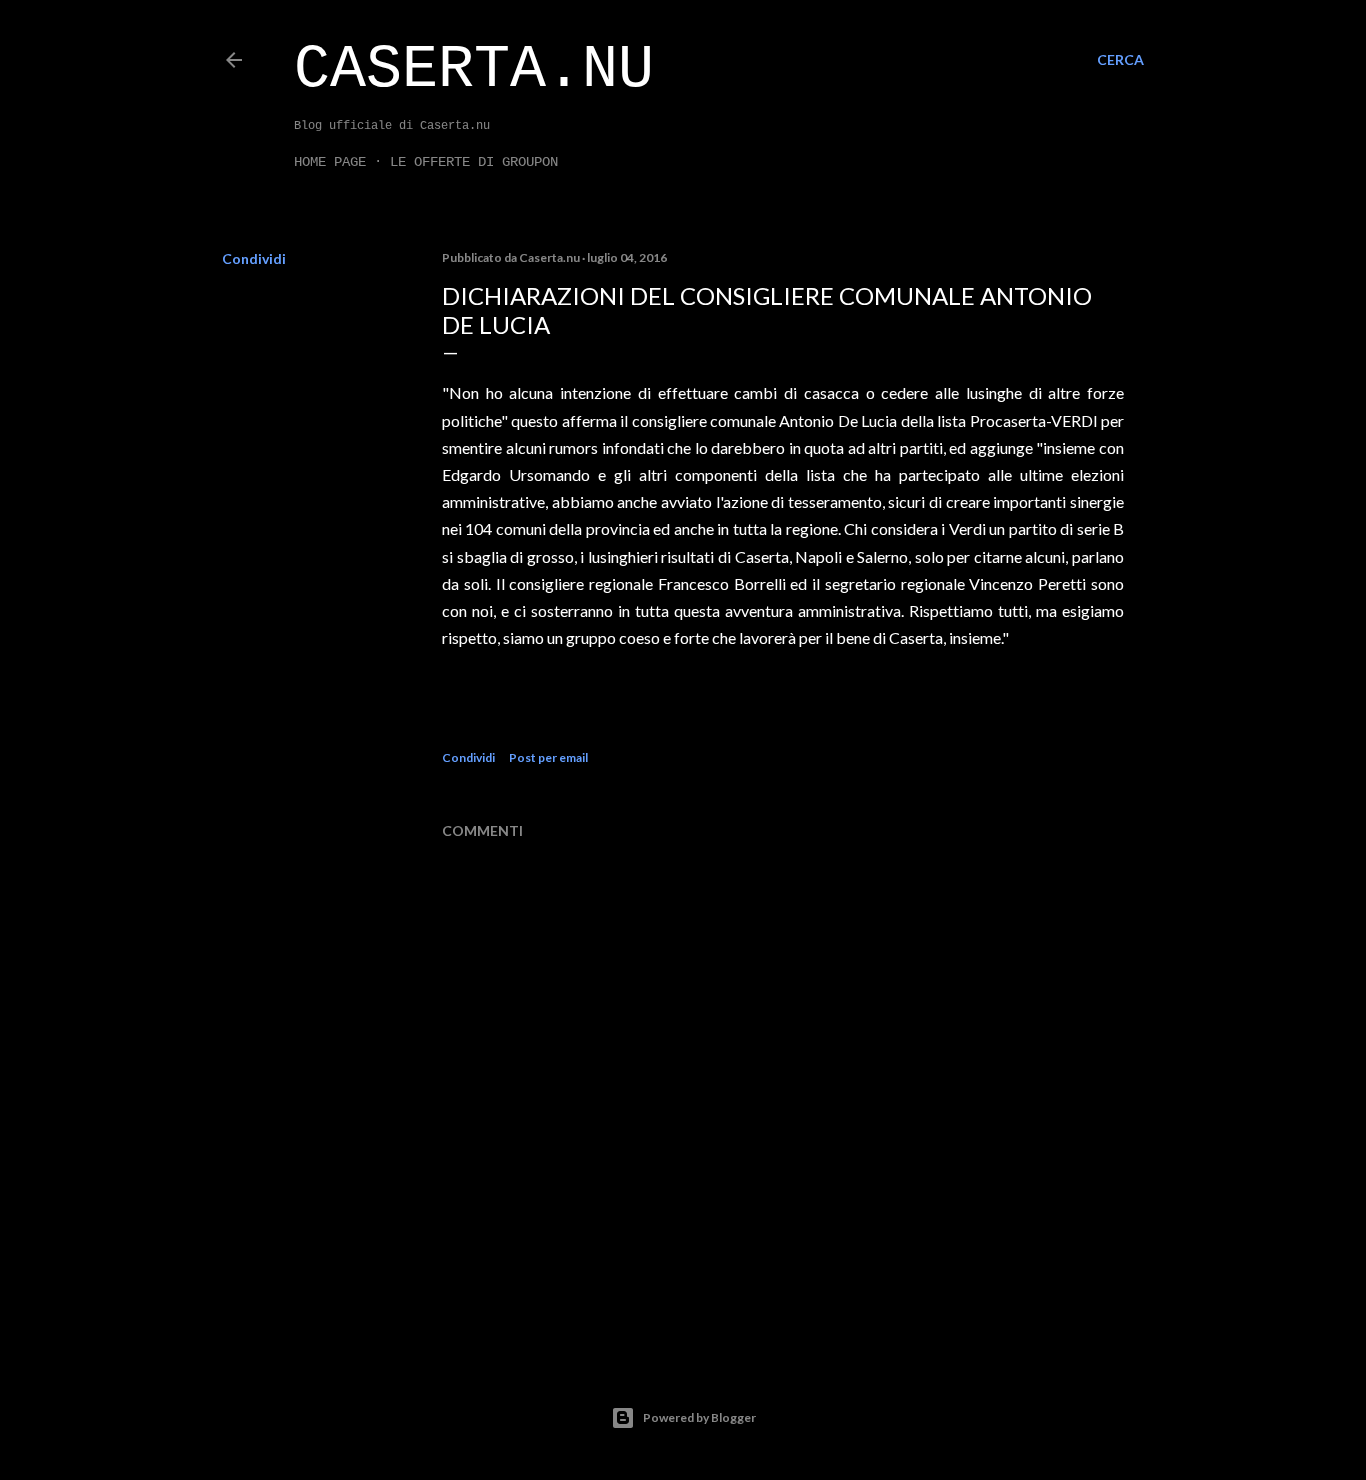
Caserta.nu (474, 70)
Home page (330, 162)
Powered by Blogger (699, 1417)
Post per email (548, 757)
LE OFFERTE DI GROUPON (474, 162)
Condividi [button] (254, 258)
